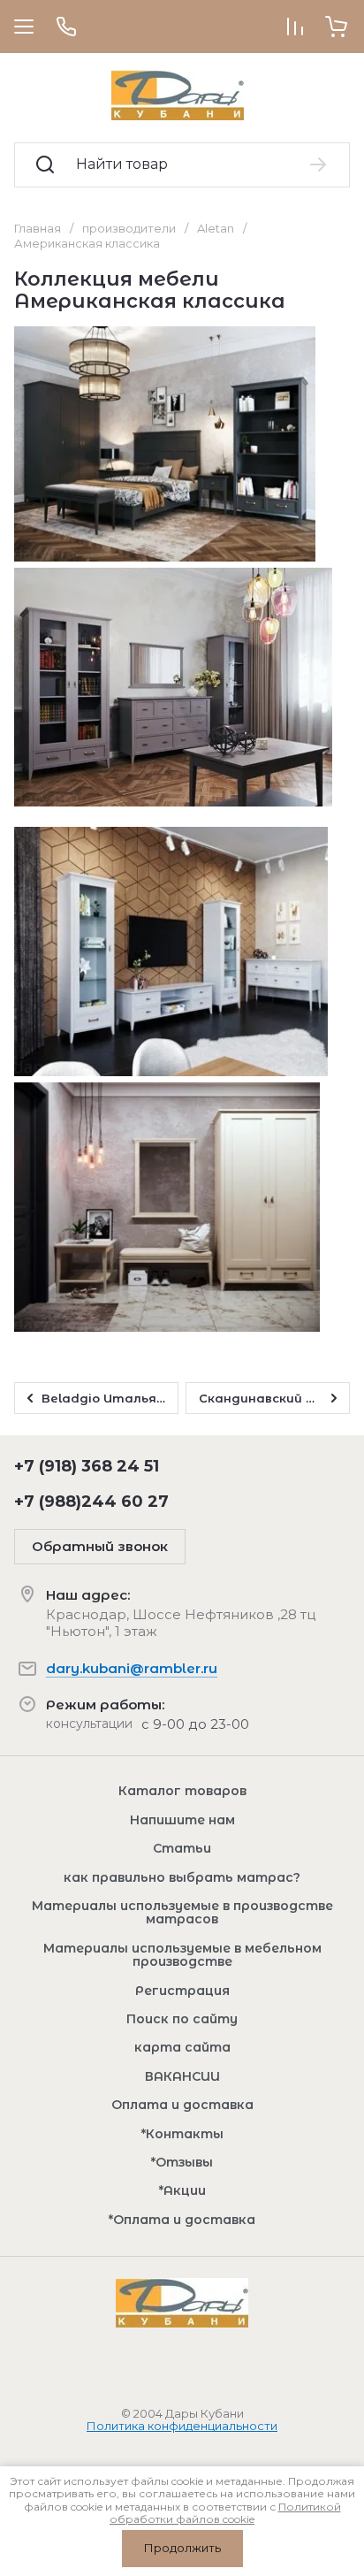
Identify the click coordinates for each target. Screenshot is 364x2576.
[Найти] (319, 164)
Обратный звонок (100, 1546)
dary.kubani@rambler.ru (132, 1668)
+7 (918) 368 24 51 (87, 1466)
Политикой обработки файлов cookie (225, 2513)
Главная (38, 228)
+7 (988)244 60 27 (91, 1502)
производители (129, 228)
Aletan (216, 228)
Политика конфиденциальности (182, 2426)
